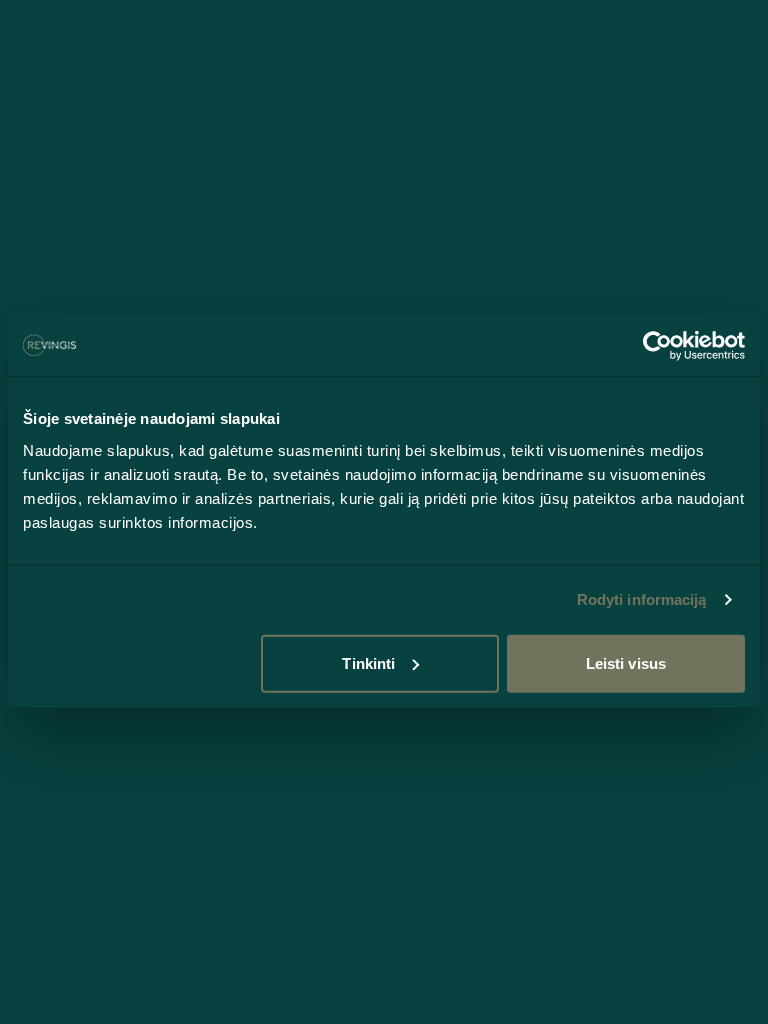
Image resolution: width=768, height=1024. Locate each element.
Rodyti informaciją (642, 599)
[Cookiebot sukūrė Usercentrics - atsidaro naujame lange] (657, 346)
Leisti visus (626, 662)
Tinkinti (368, 662)
